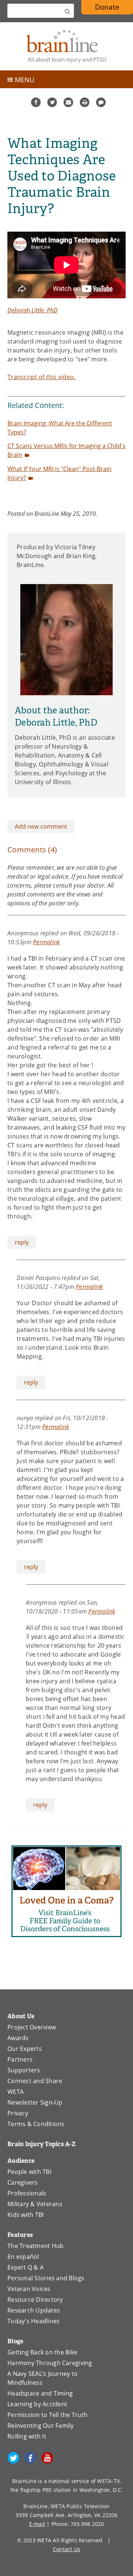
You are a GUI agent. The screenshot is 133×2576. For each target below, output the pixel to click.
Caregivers (23, 2182)
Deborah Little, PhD (33, 310)
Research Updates (34, 2310)
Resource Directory (35, 2300)
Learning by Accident (37, 2404)
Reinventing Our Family (41, 2426)
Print (85, 102)
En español (23, 2257)
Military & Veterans (35, 2204)
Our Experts (25, 2049)
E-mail (37, 2524)
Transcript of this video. (41, 377)
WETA (16, 2092)
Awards (18, 2038)
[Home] (66, 46)
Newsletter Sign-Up (35, 2102)
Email (68, 102)
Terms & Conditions (36, 2124)
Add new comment (41, 826)
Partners (20, 2059)
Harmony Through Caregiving (50, 2363)
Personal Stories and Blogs (46, 2278)
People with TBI (29, 2172)
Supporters (24, 2070)
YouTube (47, 2458)
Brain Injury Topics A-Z (42, 2144)
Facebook (36, 102)
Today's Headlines (33, 2321)
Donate (107, 7)
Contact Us (67, 2549)
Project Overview (32, 2027)
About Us (21, 2016)
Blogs (15, 2341)
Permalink (46, 942)
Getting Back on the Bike (42, 2352)
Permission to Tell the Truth (47, 2415)
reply (22, 1242)
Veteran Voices (29, 2289)
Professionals (27, 2193)
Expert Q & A (25, 2267)
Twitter (52, 102)
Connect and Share (35, 2081)
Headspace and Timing (40, 2393)
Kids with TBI (25, 2215)
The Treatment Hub (35, 2246)
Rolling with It (27, 2436)
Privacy (18, 2113)
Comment (101, 102)
